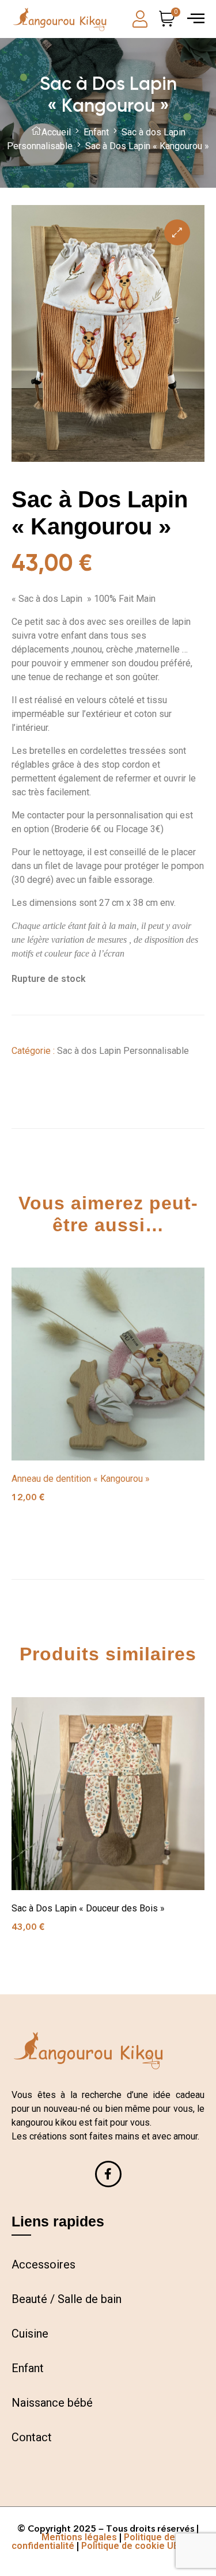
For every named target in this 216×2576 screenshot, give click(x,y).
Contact (32, 2437)
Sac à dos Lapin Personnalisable (123, 1051)
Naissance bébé (52, 2403)
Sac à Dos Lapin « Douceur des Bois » (88, 1908)
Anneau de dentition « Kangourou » (81, 1479)
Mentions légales (79, 2537)
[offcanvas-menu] (196, 18)
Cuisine (30, 2334)
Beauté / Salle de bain (67, 2299)
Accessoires (43, 2264)
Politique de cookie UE (130, 2546)
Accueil (56, 132)
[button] (177, 232)
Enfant (96, 132)
